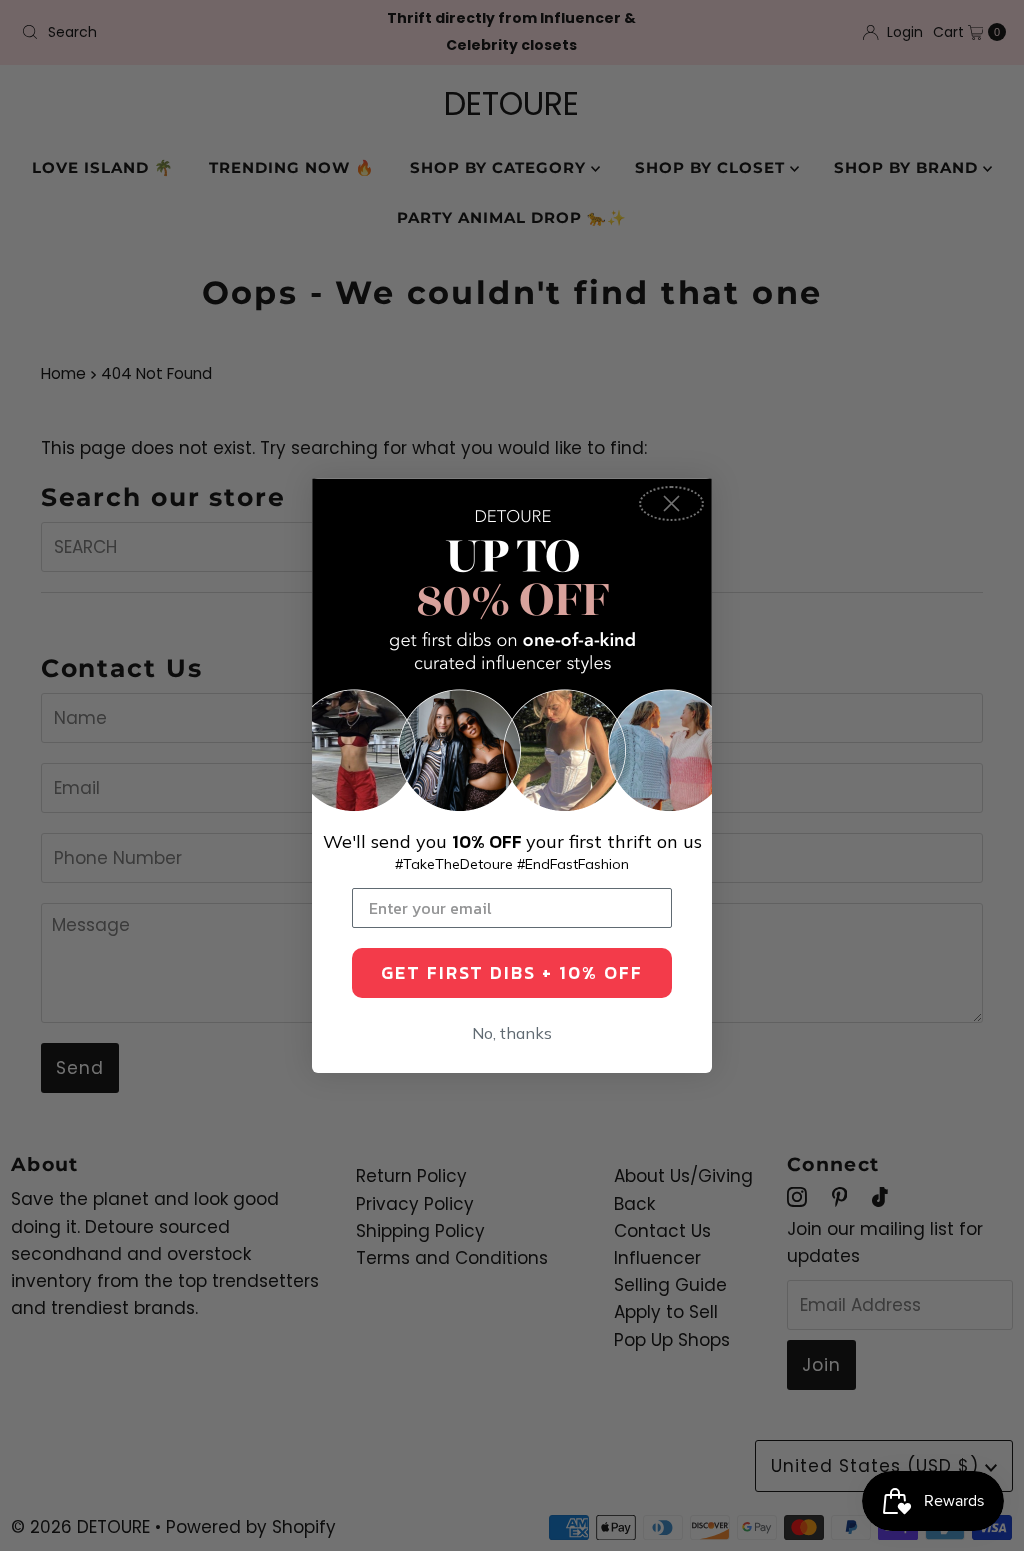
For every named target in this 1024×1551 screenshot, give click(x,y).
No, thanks (512, 1033)
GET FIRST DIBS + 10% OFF (512, 972)
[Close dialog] (671, 503)
